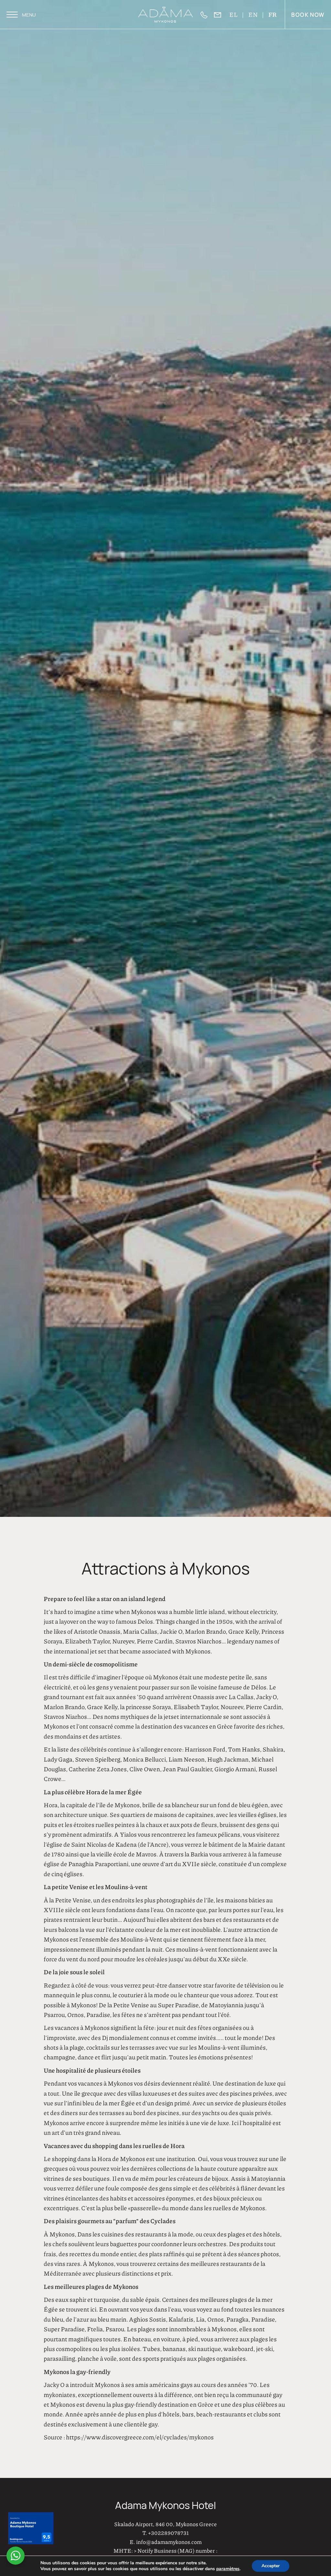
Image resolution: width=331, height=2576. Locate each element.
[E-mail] (221, 15)
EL (234, 14)
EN (253, 14)
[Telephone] (207, 15)
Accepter (271, 2566)
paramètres (228, 2569)
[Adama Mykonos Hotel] (166, 15)
